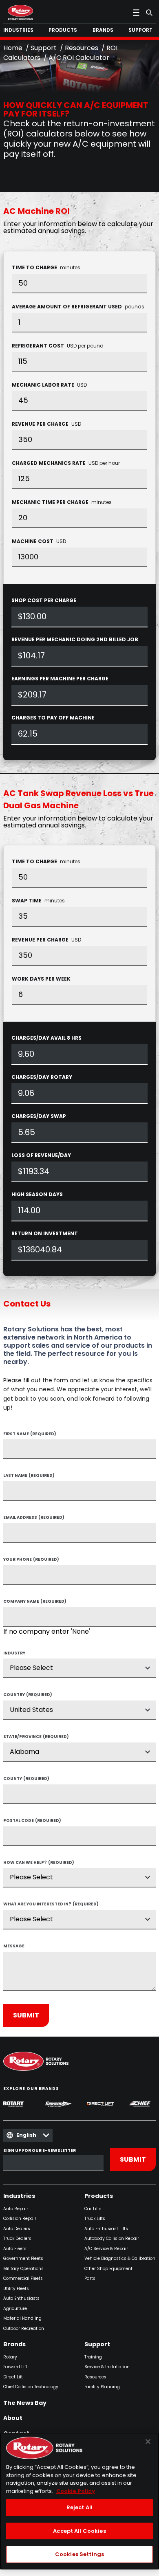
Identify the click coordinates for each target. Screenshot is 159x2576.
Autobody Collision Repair (112, 2239)
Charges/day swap (39, 1116)
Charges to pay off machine (53, 718)
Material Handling (22, 2319)
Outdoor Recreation (24, 2329)
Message (14, 1947)
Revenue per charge (46, 940)
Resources (82, 48)
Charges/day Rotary (42, 1077)
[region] (79, 2501)
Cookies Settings (79, 2554)
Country (28, 1695)
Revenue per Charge (46, 424)
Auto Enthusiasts (21, 2299)
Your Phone (31, 1560)
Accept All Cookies (79, 2531)
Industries (19, 2196)
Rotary (10, 2357)
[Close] (148, 2442)
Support (44, 48)
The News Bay (25, 2403)
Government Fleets (23, 2259)
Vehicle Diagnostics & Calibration (120, 2259)
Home (13, 48)
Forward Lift (15, 2367)
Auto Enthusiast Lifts (106, 2229)
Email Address (34, 1518)
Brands (14, 2345)
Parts (90, 2279)
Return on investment (45, 1233)
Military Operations (23, 2269)
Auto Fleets (15, 2249)
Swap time (38, 901)
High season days (37, 1194)
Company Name (35, 1602)
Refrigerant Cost (58, 346)
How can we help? (39, 1863)
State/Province (36, 1737)
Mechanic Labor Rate (49, 385)
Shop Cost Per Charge (44, 600)
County (26, 1779)
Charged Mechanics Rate (66, 463)
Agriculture (15, 2309)
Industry (14, 1654)
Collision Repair (20, 2219)
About (13, 2418)
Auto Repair (16, 2209)
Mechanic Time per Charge (62, 502)
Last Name (29, 1476)
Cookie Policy (76, 2491)
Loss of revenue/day (41, 1155)
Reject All (79, 2507)
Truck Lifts (95, 2219)
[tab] (20, 30)
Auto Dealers (17, 2229)
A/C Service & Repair (106, 2249)
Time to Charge (46, 267)
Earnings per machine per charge (60, 679)
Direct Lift (13, 2377)
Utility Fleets (16, 2289)
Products (99, 2196)
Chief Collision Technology (31, 2387)
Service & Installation (107, 2367)
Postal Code (32, 1821)
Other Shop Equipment (108, 2269)
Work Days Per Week (41, 979)
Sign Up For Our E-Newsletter (40, 2151)
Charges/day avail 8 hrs (46, 1038)
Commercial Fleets (23, 2279)
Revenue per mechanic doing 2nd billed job (75, 639)
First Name (30, 1434)
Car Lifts (93, 2209)
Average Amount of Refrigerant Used (78, 307)
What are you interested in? (51, 1905)
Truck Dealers (17, 2239)
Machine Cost (39, 541)
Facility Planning (102, 2387)
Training (93, 2357)
